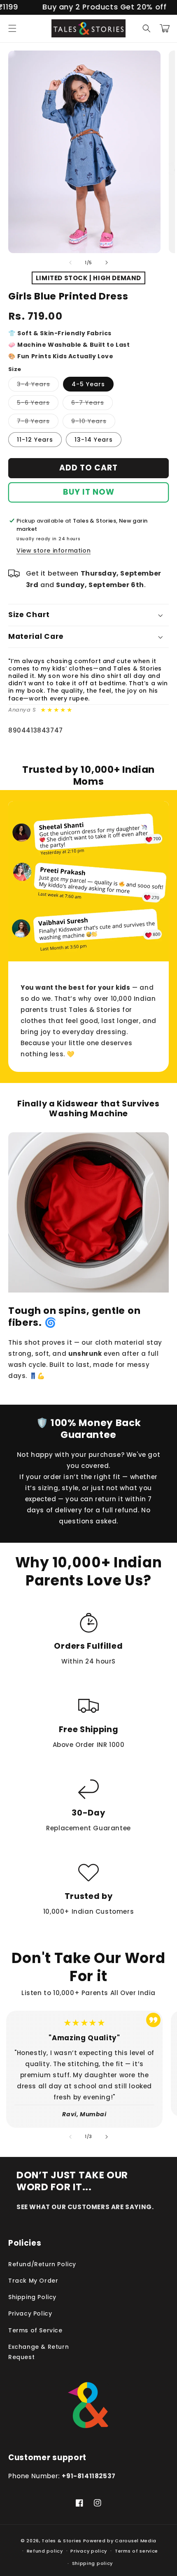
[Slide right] (107, 263)
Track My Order (33, 2281)
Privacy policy (89, 2551)
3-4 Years (38, 386)
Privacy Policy (30, 2313)
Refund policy (45, 2551)
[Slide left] (70, 263)
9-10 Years (93, 423)
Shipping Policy (32, 2297)
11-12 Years (35, 440)
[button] (12, 28)
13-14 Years (94, 440)
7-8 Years (38, 423)
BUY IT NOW (89, 492)
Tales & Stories (62, 2541)
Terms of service (136, 2551)
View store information (54, 551)
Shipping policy (93, 2563)
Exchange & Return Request (38, 2352)
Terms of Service (35, 2330)
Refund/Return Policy (42, 2264)
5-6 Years (38, 404)
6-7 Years (92, 404)
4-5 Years (88, 384)
